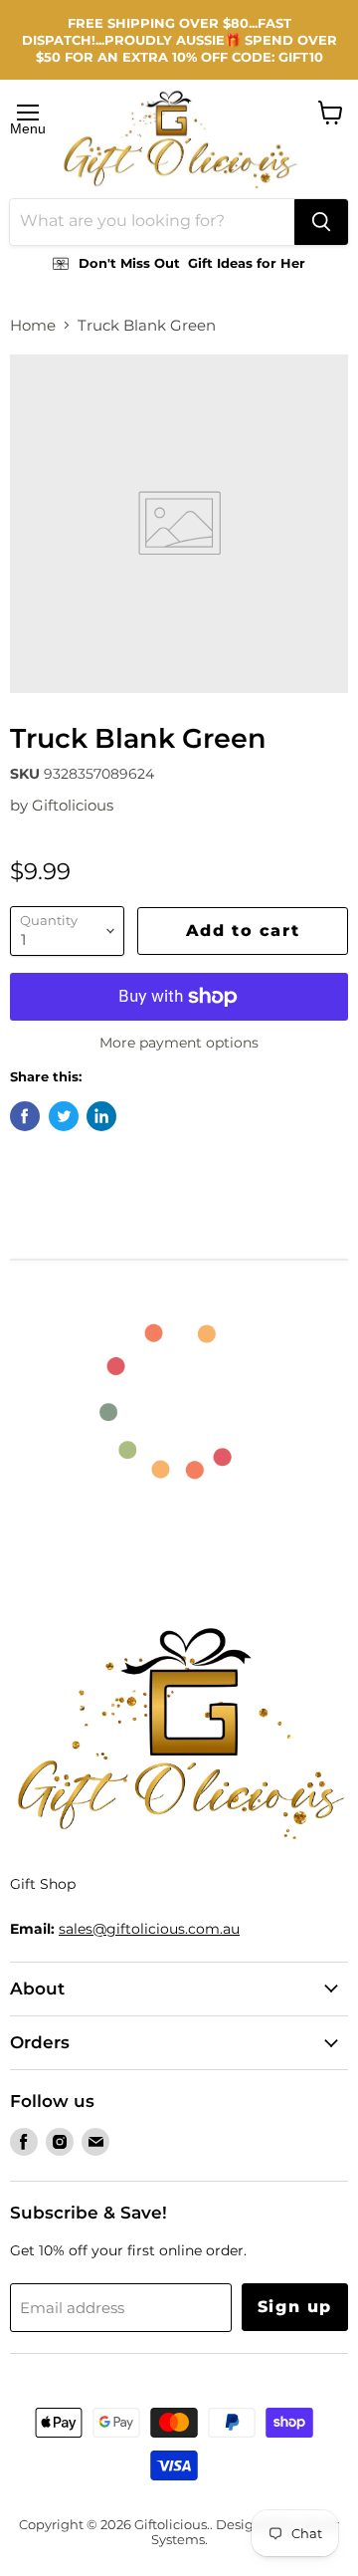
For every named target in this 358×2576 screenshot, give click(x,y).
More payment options (179, 1043)
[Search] (321, 222)
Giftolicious (73, 805)
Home (33, 325)
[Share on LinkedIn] (101, 1116)
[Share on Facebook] (25, 1116)
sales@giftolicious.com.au (149, 1929)
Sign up (295, 2307)
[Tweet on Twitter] (64, 1116)
